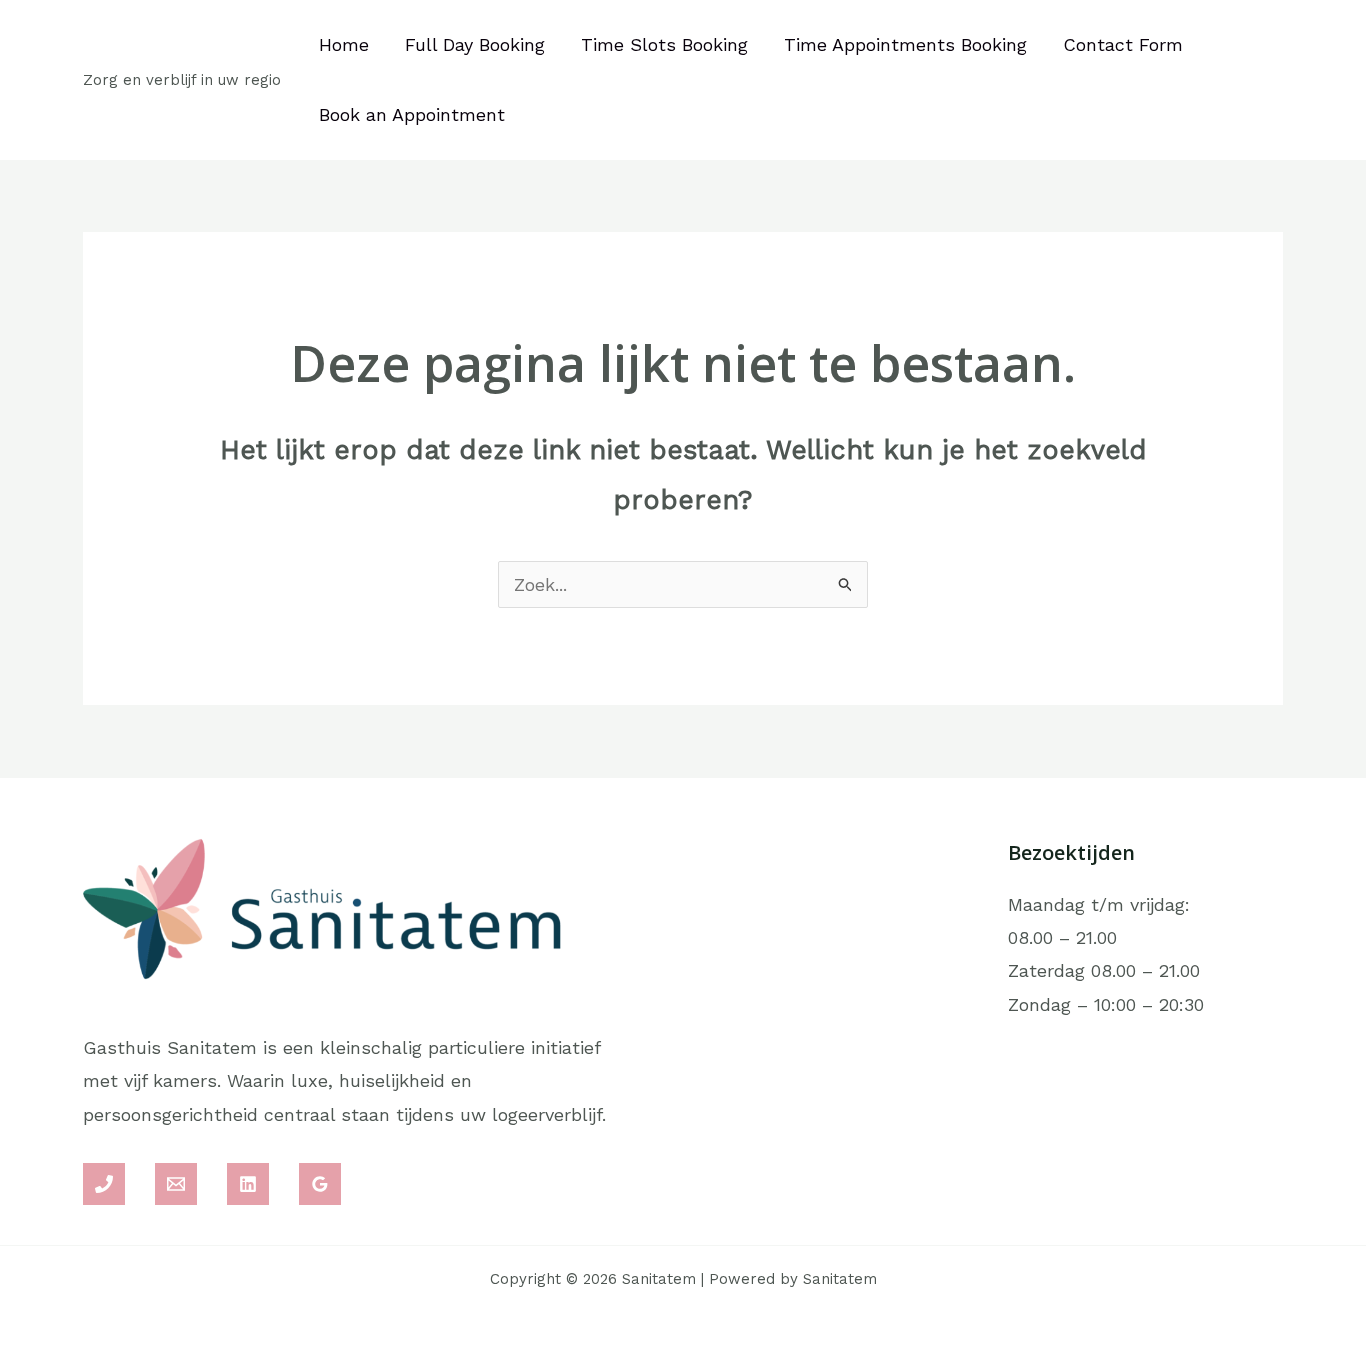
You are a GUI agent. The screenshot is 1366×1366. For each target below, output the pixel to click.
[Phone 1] (104, 1184)
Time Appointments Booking (905, 44)
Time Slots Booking (664, 44)
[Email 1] (176, 1184)
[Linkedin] (248, 1184)
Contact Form (1123, 44)
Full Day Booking (475, 44)
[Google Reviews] (320, 1184)
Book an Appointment (412, 114)
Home (344, 44)
